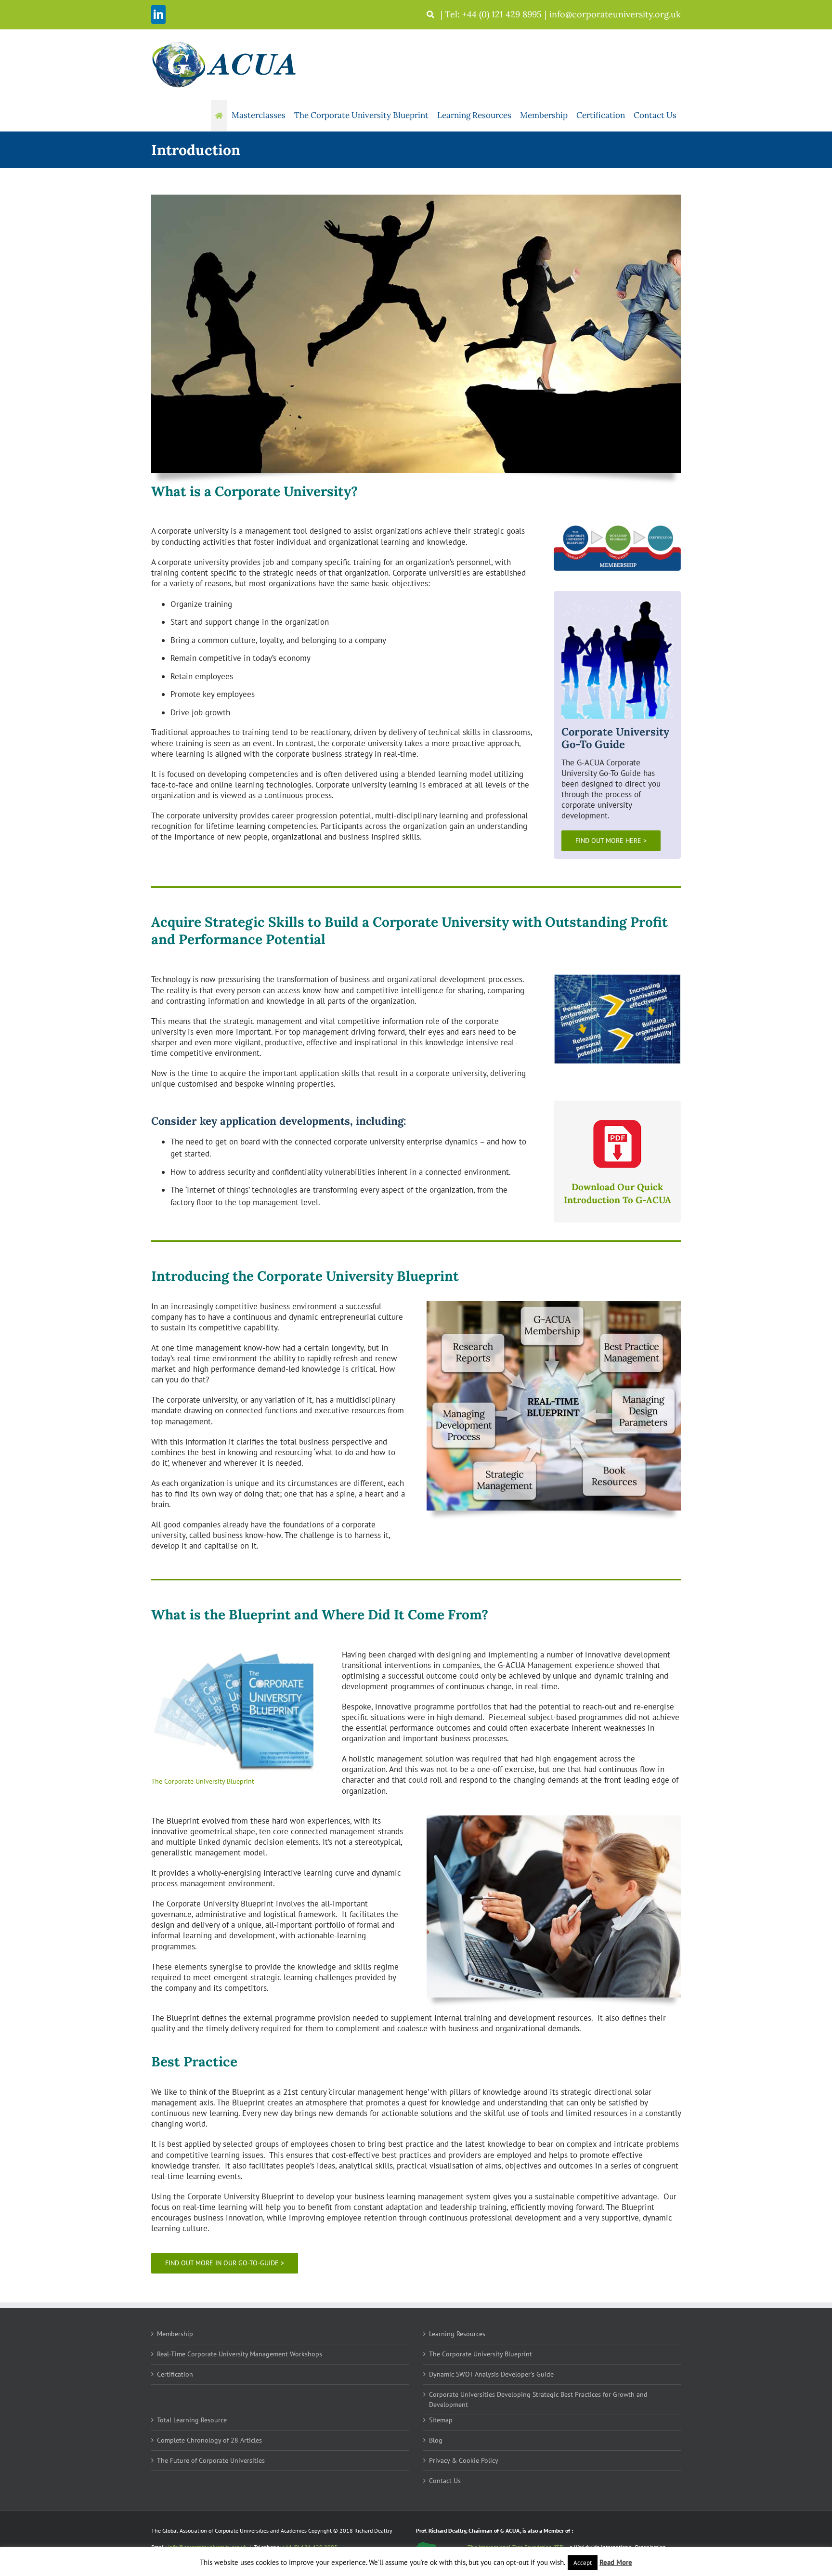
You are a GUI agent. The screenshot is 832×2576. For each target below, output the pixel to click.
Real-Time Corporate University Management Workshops (240, 2354)
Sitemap (441, 2420)
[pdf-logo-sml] (617, 1124)
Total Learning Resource (192, 2420)
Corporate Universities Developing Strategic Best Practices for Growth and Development (538, 2399)
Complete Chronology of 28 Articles (209, 2440)
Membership (175, 2334)
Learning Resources (457, 2334)
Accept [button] (583, 2563)
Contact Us (445, 2481)
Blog (436, 2440)
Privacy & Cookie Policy (464, 2460)
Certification (175, 2374)
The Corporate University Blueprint (481, 2354)
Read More (616, 2562)
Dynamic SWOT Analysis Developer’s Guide (491, 2374)
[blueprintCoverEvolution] (236, 1653)
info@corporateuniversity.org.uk (615, 14)
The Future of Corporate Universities (211, 2460)
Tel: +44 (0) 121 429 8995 (493, 14)
